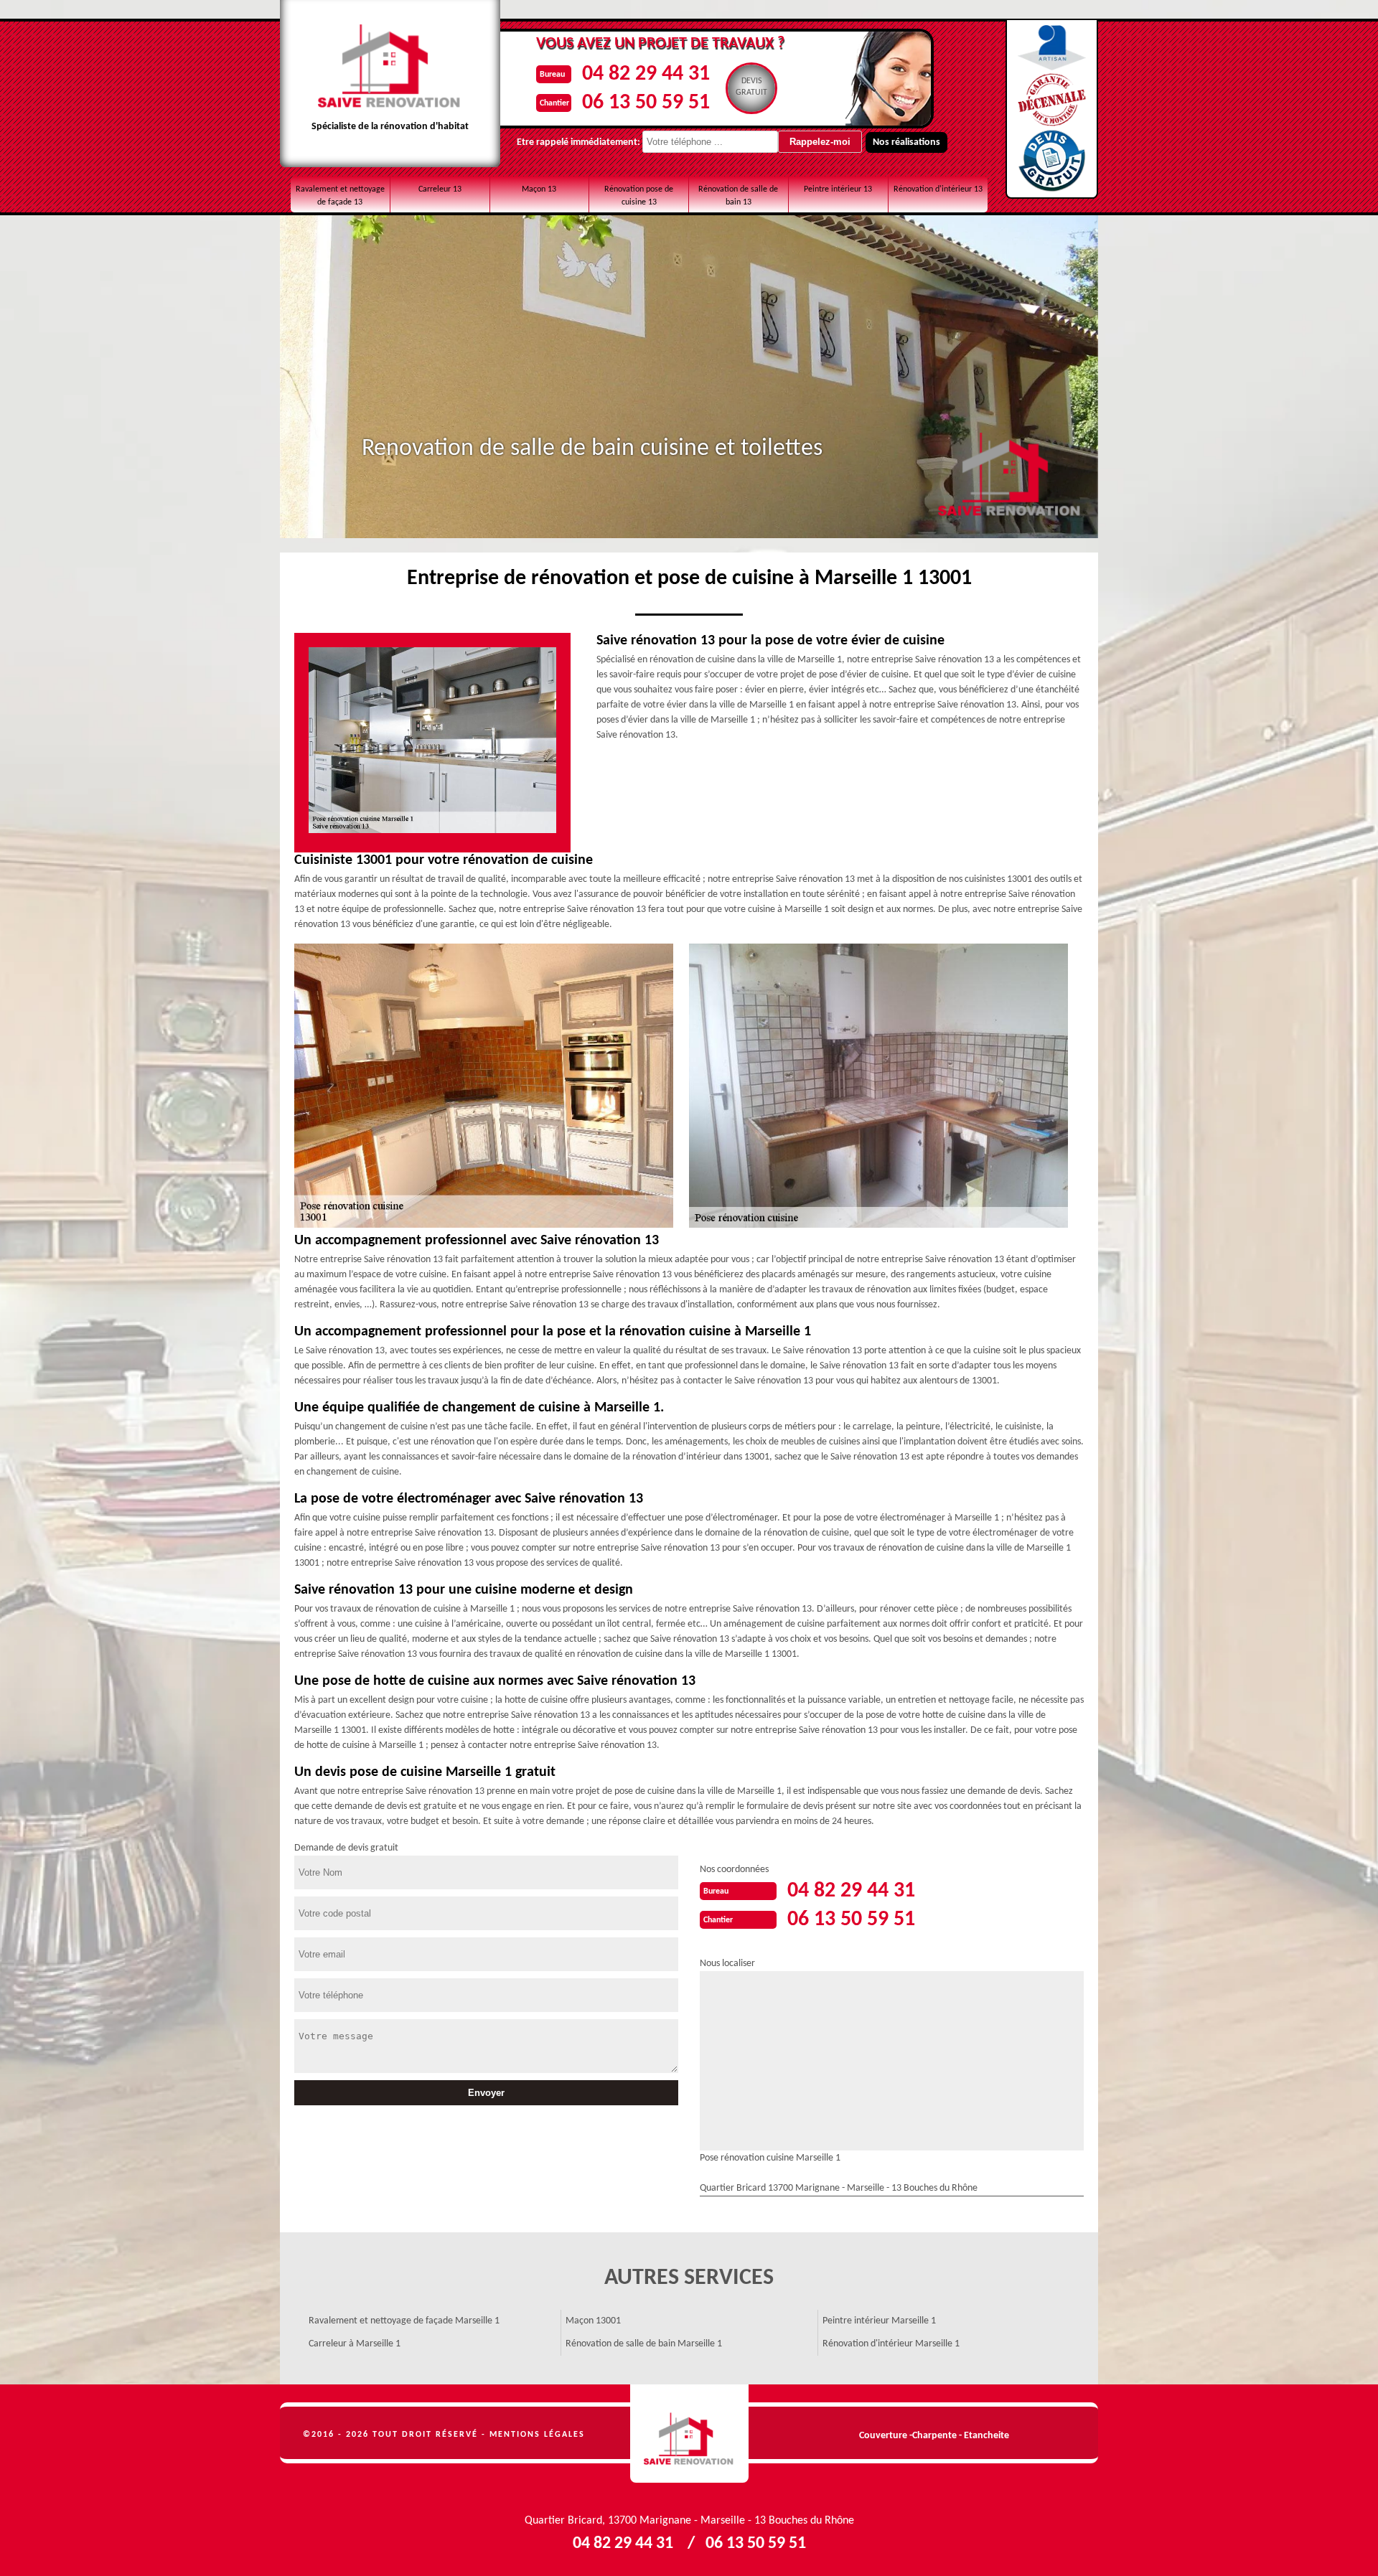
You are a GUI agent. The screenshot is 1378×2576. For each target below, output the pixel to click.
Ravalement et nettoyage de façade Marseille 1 (404, 2321)
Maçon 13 (539, 189)
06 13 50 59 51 (646, 103)
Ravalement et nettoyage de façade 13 (340, 196)
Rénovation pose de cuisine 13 (639, 196)
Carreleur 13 (440, 189)
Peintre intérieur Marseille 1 (879, 2321)
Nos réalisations (906, 142)
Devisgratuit (751, 87)
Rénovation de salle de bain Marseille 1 (644, 2344)
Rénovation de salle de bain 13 (738, 196)
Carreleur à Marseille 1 (355, 2344)
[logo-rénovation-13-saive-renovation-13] (689, 2434)
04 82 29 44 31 (646, 74)
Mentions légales (537, 2435)
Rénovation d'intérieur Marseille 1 (891, 2344)
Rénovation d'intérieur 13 (938, 189)
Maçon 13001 (593, 2321)
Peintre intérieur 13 (838, 189)
